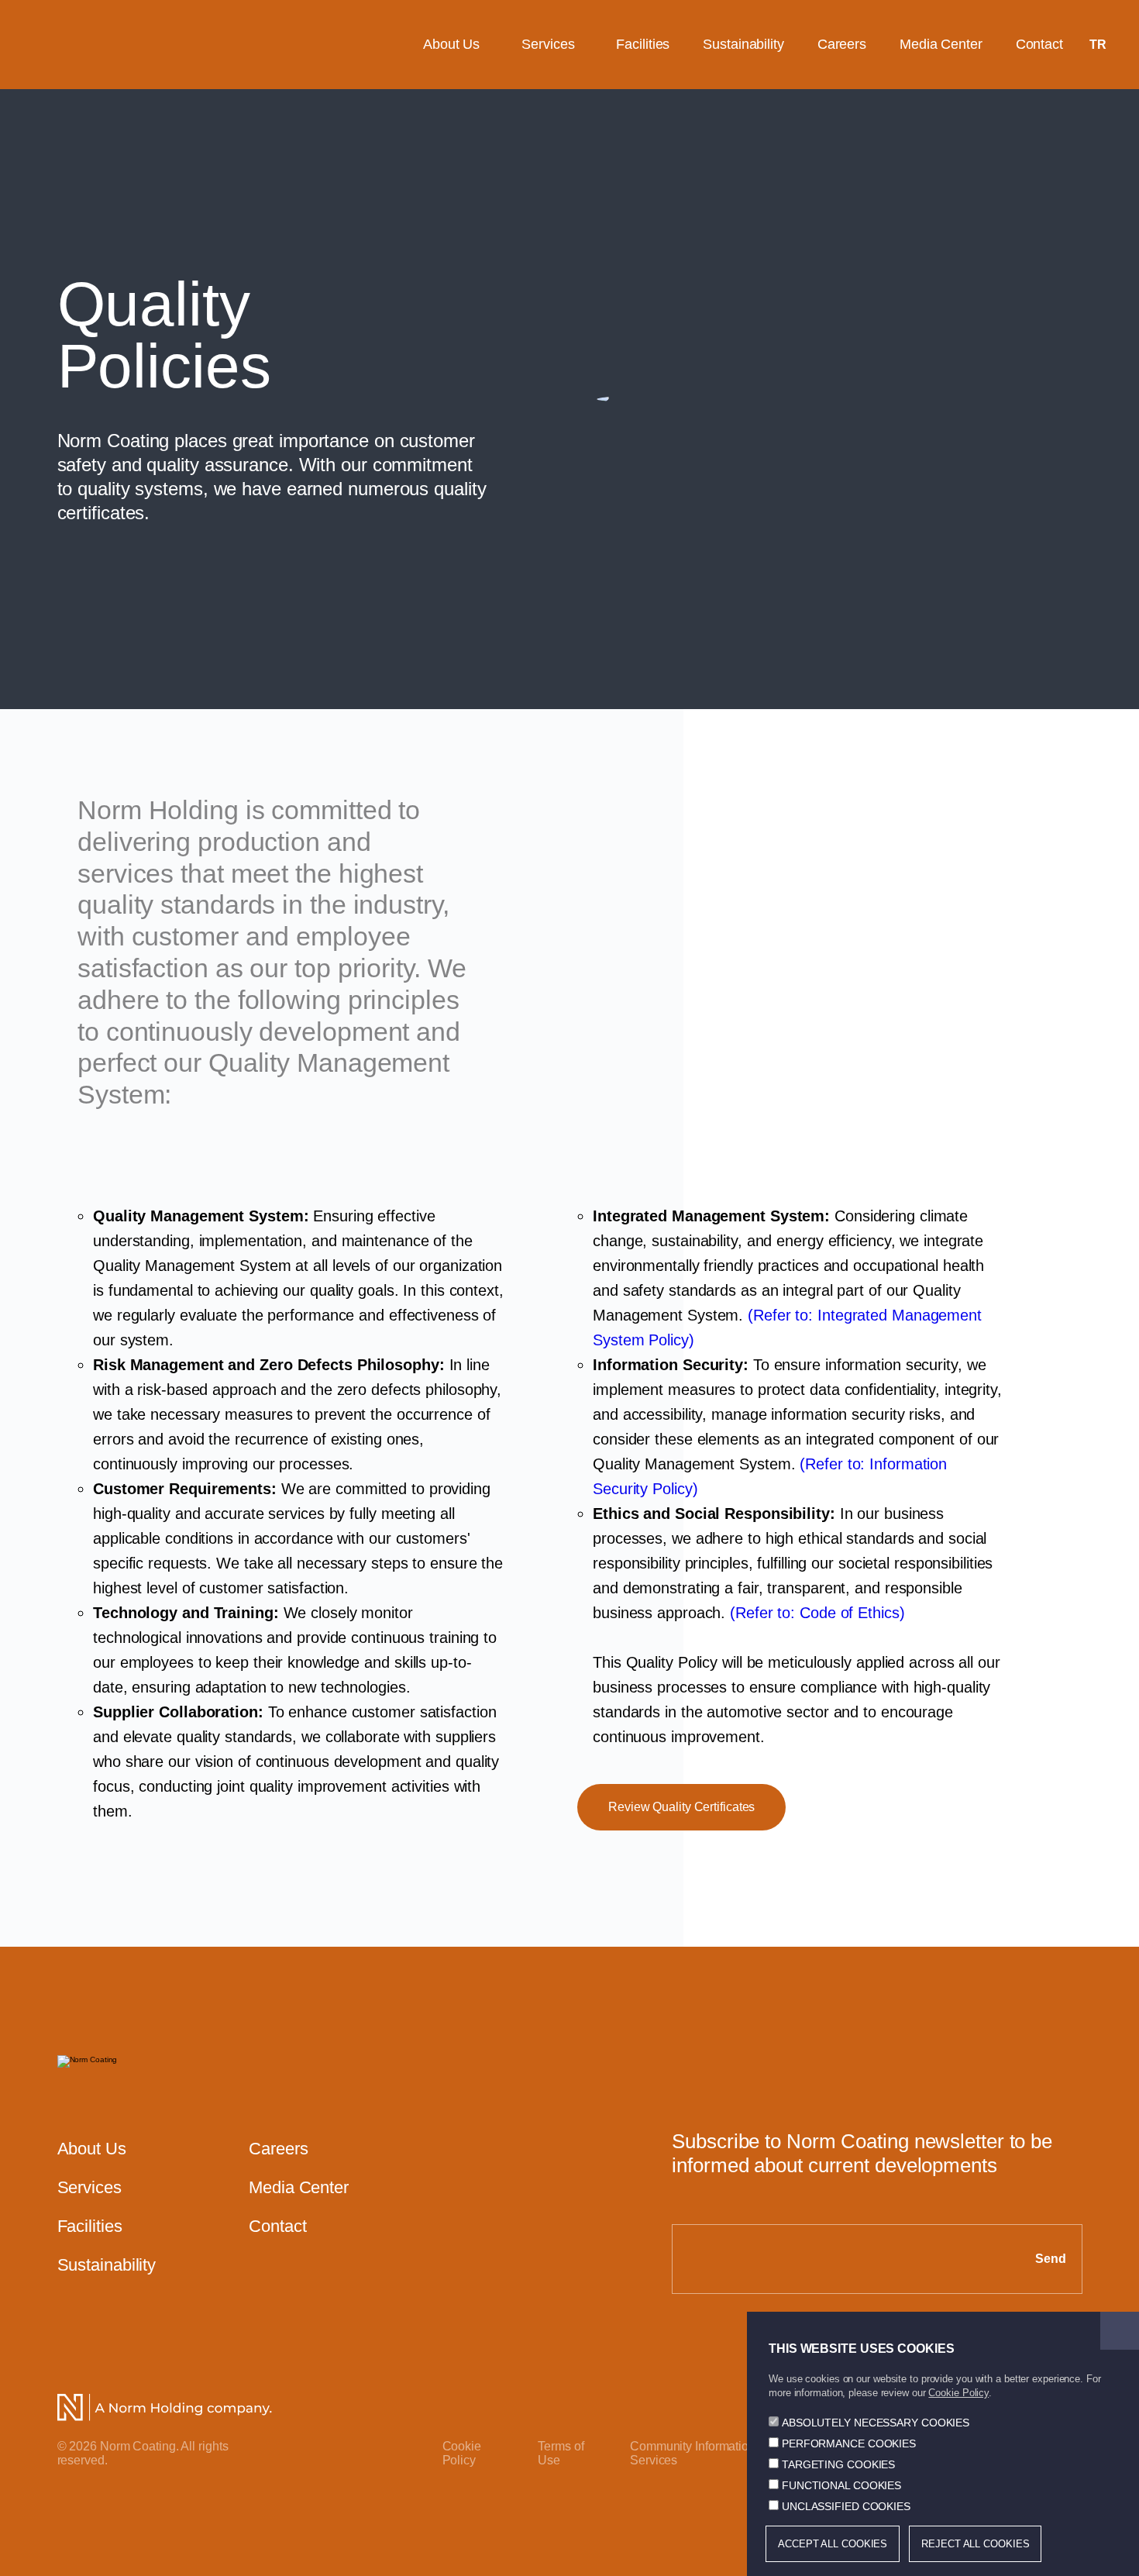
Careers (842, 44)
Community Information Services (693, 2453)
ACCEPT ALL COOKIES (833, 2544)
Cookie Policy (462, 2453)
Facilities (643, 44)
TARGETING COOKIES (838, 2464)
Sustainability (743, 44)
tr (1098, 45)
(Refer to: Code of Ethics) (817, 1613)
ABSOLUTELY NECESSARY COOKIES (876, 2423)
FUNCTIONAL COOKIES (841, 2485)
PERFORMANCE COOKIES (849, 2443)
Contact (1039, 44)
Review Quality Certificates (681, 1807)
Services (548, 44)
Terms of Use (561, 2453)
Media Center (941, 44)
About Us (451, 44)
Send (1051, 2259)
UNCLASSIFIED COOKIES (846, 2506)
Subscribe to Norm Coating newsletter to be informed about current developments (862, 2153)
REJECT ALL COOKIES (975, 2544)
